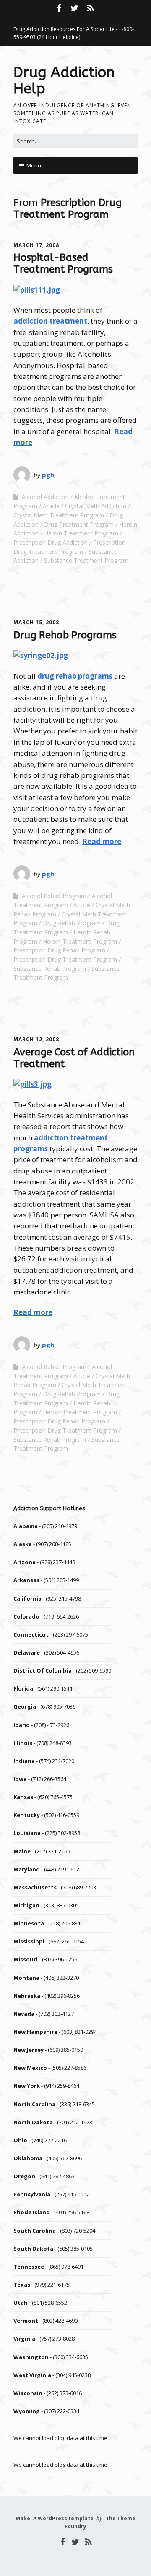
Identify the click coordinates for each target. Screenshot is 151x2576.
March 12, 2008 (36, 1039)
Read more (102, 841)
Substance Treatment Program (86, 560)
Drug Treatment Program (79, 524)
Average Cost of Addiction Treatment (74, 1058)
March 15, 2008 (36, 622)
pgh (48, 475)
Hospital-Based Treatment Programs (63, 263)
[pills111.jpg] (37, 290)
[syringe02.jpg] (41, 655)
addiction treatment (50, 321)
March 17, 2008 (36, 245)
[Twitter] (75, 8)
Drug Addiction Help (64, 81)
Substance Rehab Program (50, 969)
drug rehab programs (75, 676)
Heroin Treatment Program (81, 533)
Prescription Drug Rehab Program (59, 950)
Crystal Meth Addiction (96, 506)
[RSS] (91, 8)
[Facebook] (60, 8)
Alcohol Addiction (45, 497)
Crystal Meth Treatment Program (59, 515)
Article (51, 506)
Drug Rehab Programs (65, 635)
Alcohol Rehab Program (54, 896)
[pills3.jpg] (33, 1084)
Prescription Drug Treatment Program (65, 959)
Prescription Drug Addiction (51, 542)
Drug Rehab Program (72, 923)
